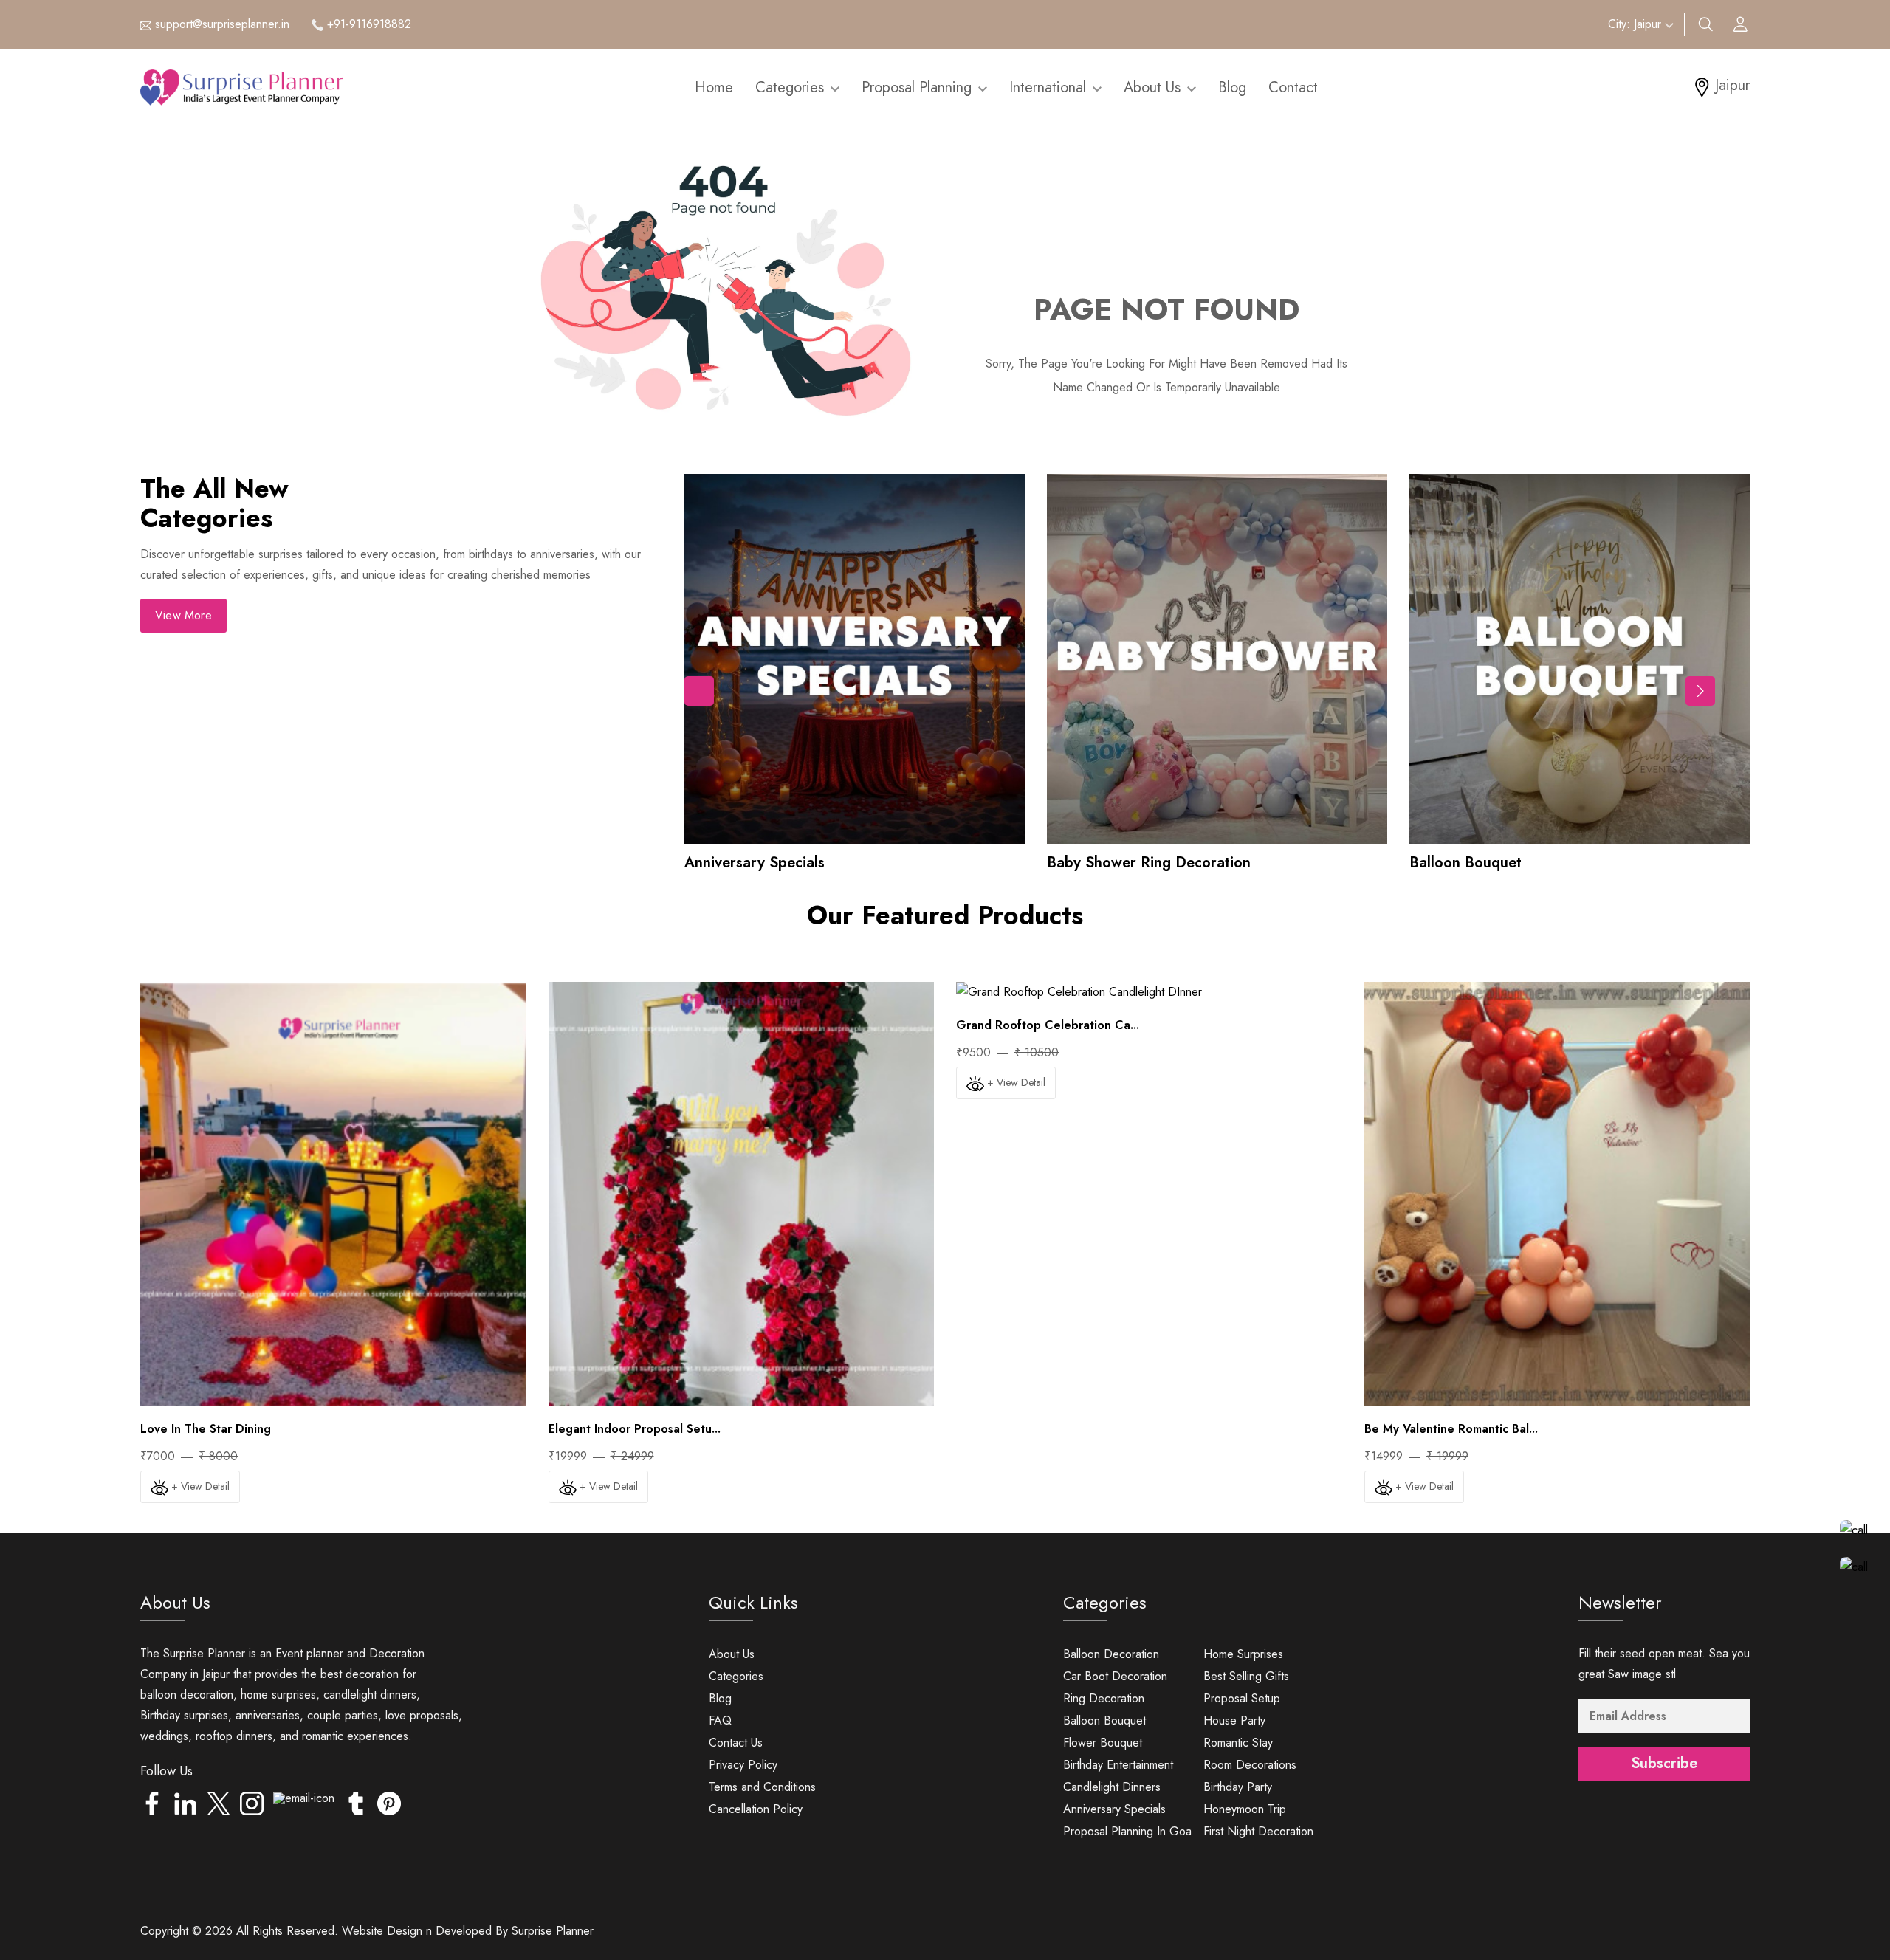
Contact (1293, 87)
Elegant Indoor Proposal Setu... (635, 1429)
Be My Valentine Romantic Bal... (1451, 1429)
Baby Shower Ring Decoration (1149, 863)
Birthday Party (1238, 1787)
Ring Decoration (1104, 1698)
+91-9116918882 (369, 24)
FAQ (720, 1720)
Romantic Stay (1238, 1743)
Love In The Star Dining (206, 1429)
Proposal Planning (919, 87)
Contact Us (736, 1743)
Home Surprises (1243, 1654)
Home (714, 87)
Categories (792, 87)
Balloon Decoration (1111, 1654)
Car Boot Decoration (1115, 1676)
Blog (1232, 87)
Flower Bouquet (1103, 1743)
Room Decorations (1250, 1765)
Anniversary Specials (755, 863)
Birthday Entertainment (1118, 1765)
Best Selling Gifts (1246, 1676)
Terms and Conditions (762, 1787)
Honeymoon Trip (1245, 1809)
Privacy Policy (743, 1765)
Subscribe (1664, 1763)
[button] (1700, 691)
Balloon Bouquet (1465, 863)
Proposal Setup (1242, 1698)
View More (183, 615)
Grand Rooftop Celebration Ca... (1048, 1025)
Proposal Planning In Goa (1127, 1831)
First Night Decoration (1258, 1831)
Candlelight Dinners (1112, 1787)
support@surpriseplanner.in (222, 24)
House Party (1234, 1720)
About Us (1154, 87)
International (1050, 87)
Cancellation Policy (756, 1809)
